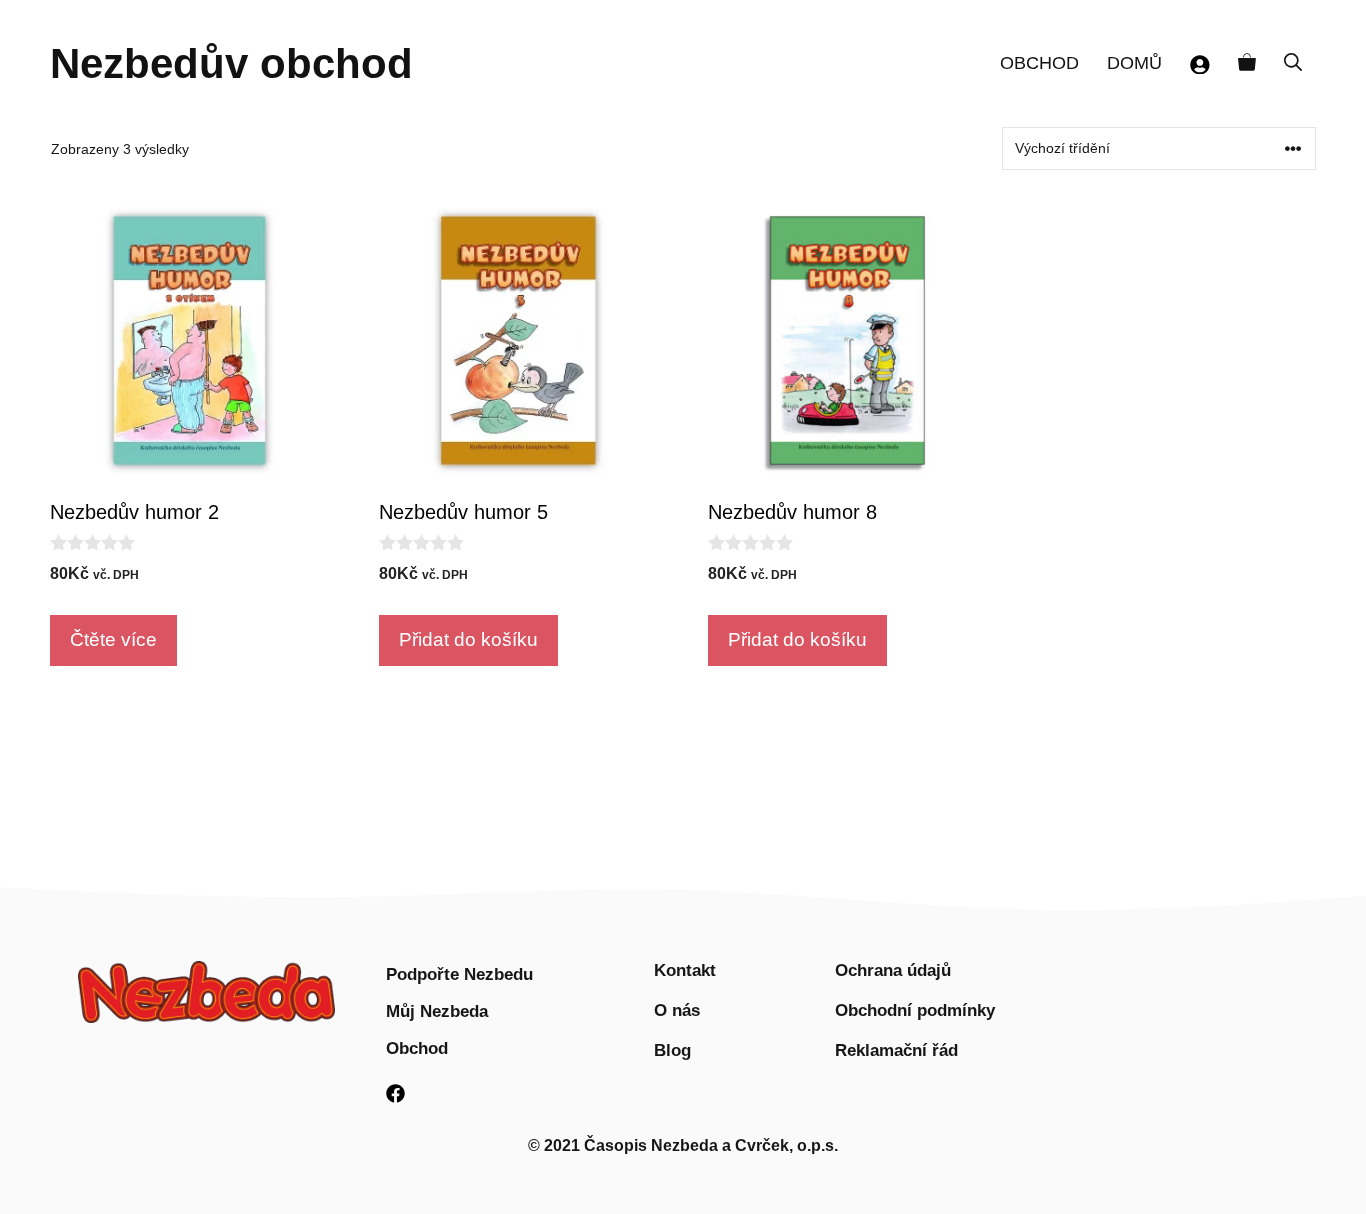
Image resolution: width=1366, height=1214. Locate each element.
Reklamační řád (896, 1050)
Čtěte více (113, 639)
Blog (672, 1050)
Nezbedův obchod (231, 63)
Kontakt (685, 970)
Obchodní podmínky (915, 1010)
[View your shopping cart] (1247, 63)
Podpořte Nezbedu (459, 974)
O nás (677, 1010)
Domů (1134, 63)
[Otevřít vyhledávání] (1293, 63)
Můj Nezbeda (437, 1011)
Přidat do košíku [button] (468, 639)
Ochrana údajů (893, 970)
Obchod (1039, 63)
